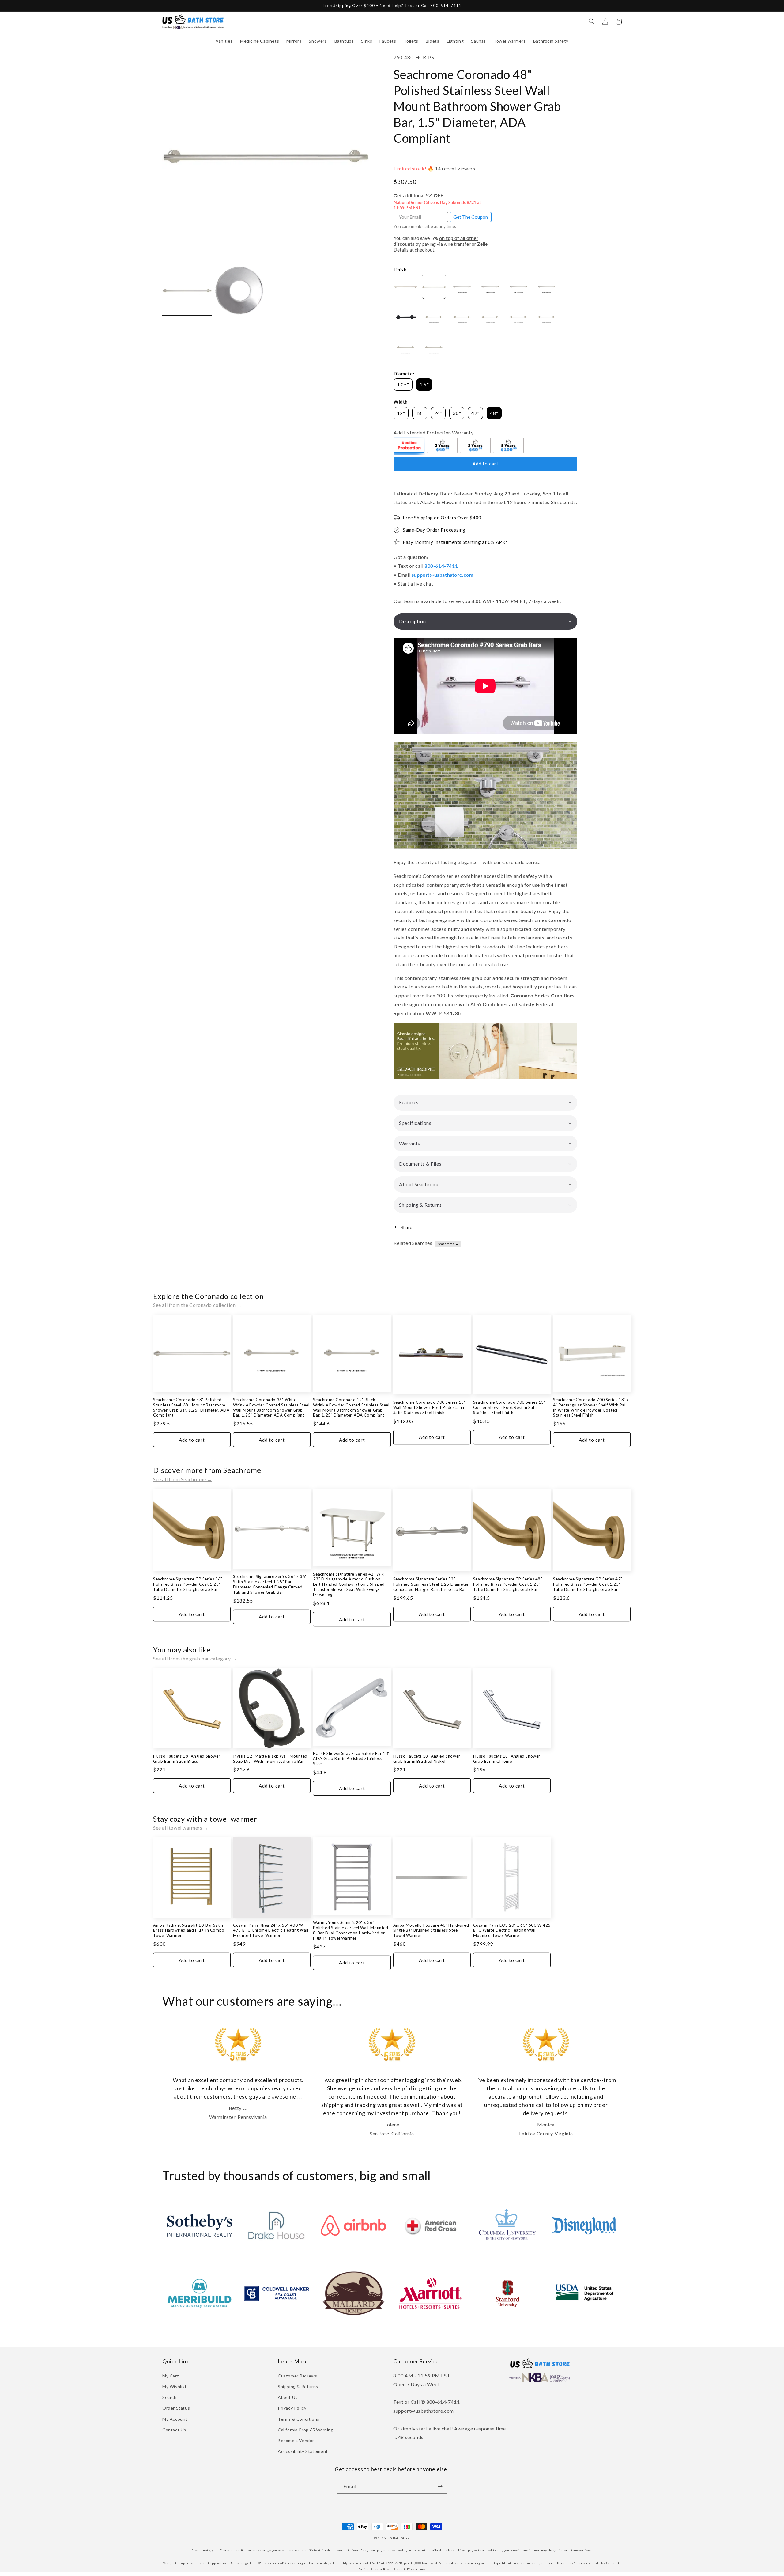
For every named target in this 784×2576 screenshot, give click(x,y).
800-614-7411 (441, 566)
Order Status (176, 2408)
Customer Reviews (298, 2376)
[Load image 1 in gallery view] (187, 291)
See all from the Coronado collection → (198, 1305)
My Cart (171, 2376)
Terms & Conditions (299, 2419)
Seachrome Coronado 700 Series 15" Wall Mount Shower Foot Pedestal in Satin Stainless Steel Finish (430, 1407)
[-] (409, 446)
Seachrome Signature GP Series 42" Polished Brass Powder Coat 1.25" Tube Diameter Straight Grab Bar (588, 1584)
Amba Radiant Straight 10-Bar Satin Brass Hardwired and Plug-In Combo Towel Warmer (189, 1930)
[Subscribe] (440, 2486)
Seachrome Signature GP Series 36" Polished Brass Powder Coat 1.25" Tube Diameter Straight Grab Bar (188, 1584)
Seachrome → (448, 1244)
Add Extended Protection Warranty (433, 432)
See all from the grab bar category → (195, 1658)
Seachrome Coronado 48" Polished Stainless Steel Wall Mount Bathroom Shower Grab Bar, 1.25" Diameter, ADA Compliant (191, 1408)
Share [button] (407, 1227)
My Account (175, 2419)
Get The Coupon (471, 217)
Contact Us (174, 2430)
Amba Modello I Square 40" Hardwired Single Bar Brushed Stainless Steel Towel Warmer (431, 1930)
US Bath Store (399, 2538)
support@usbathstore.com (443, 575)
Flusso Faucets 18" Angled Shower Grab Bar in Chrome (507, 1759)
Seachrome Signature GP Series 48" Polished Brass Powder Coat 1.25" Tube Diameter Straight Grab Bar (508, 1584)
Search (170, 2397)
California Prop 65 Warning (306, 2430)
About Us (288, 2397)
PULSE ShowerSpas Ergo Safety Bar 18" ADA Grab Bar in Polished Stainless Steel (351, 1758)
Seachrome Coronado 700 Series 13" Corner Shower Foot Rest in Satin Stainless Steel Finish (509, 1407)
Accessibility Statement (303, 2451)
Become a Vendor (296, 2440)
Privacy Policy (292, 2408)
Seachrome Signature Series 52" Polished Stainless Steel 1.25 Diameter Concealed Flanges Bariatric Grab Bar (431, 1584)
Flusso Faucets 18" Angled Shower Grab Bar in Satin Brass (187, 1759)
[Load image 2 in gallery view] (239, 291)
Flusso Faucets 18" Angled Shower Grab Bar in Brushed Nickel (427, 1759)
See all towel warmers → (181, 1828)
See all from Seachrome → (183, 1479)
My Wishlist (175, 2386)
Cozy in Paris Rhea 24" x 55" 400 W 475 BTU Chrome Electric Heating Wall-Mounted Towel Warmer (271, 1930)
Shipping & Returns (298, 2386)
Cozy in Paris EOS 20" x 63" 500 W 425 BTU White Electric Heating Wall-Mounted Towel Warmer (512, 1930)
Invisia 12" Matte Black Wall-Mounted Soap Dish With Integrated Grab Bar (270, 1759)
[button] (224, 41)
